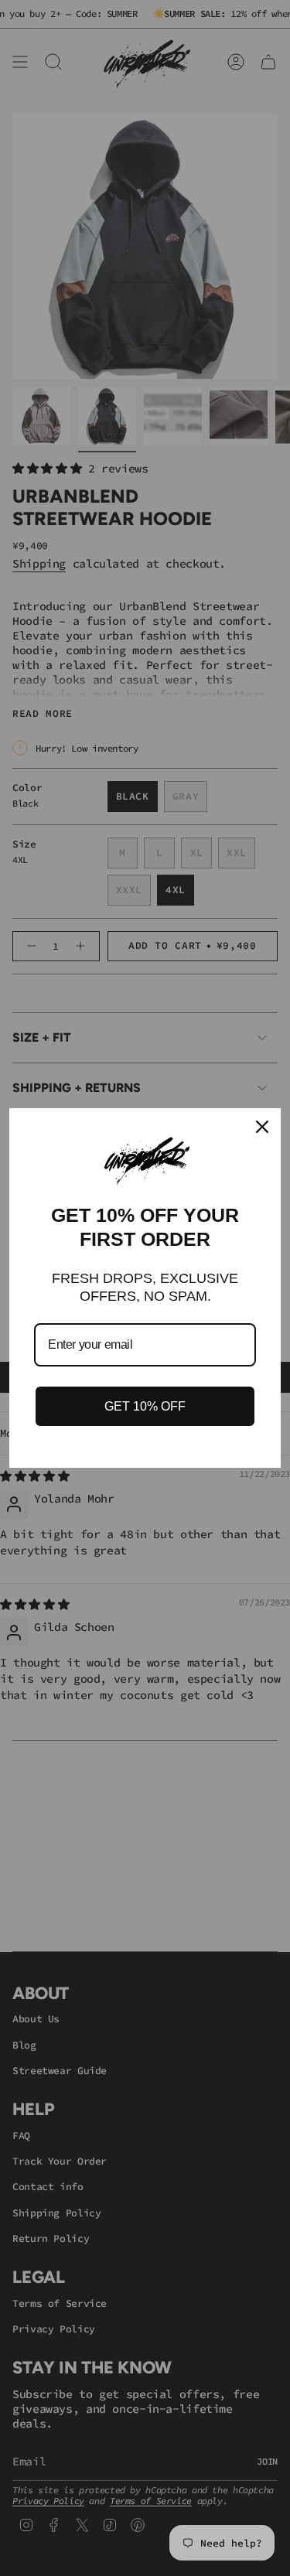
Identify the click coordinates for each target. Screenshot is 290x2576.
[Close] (262, 1127)
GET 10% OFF (145, 1406)
